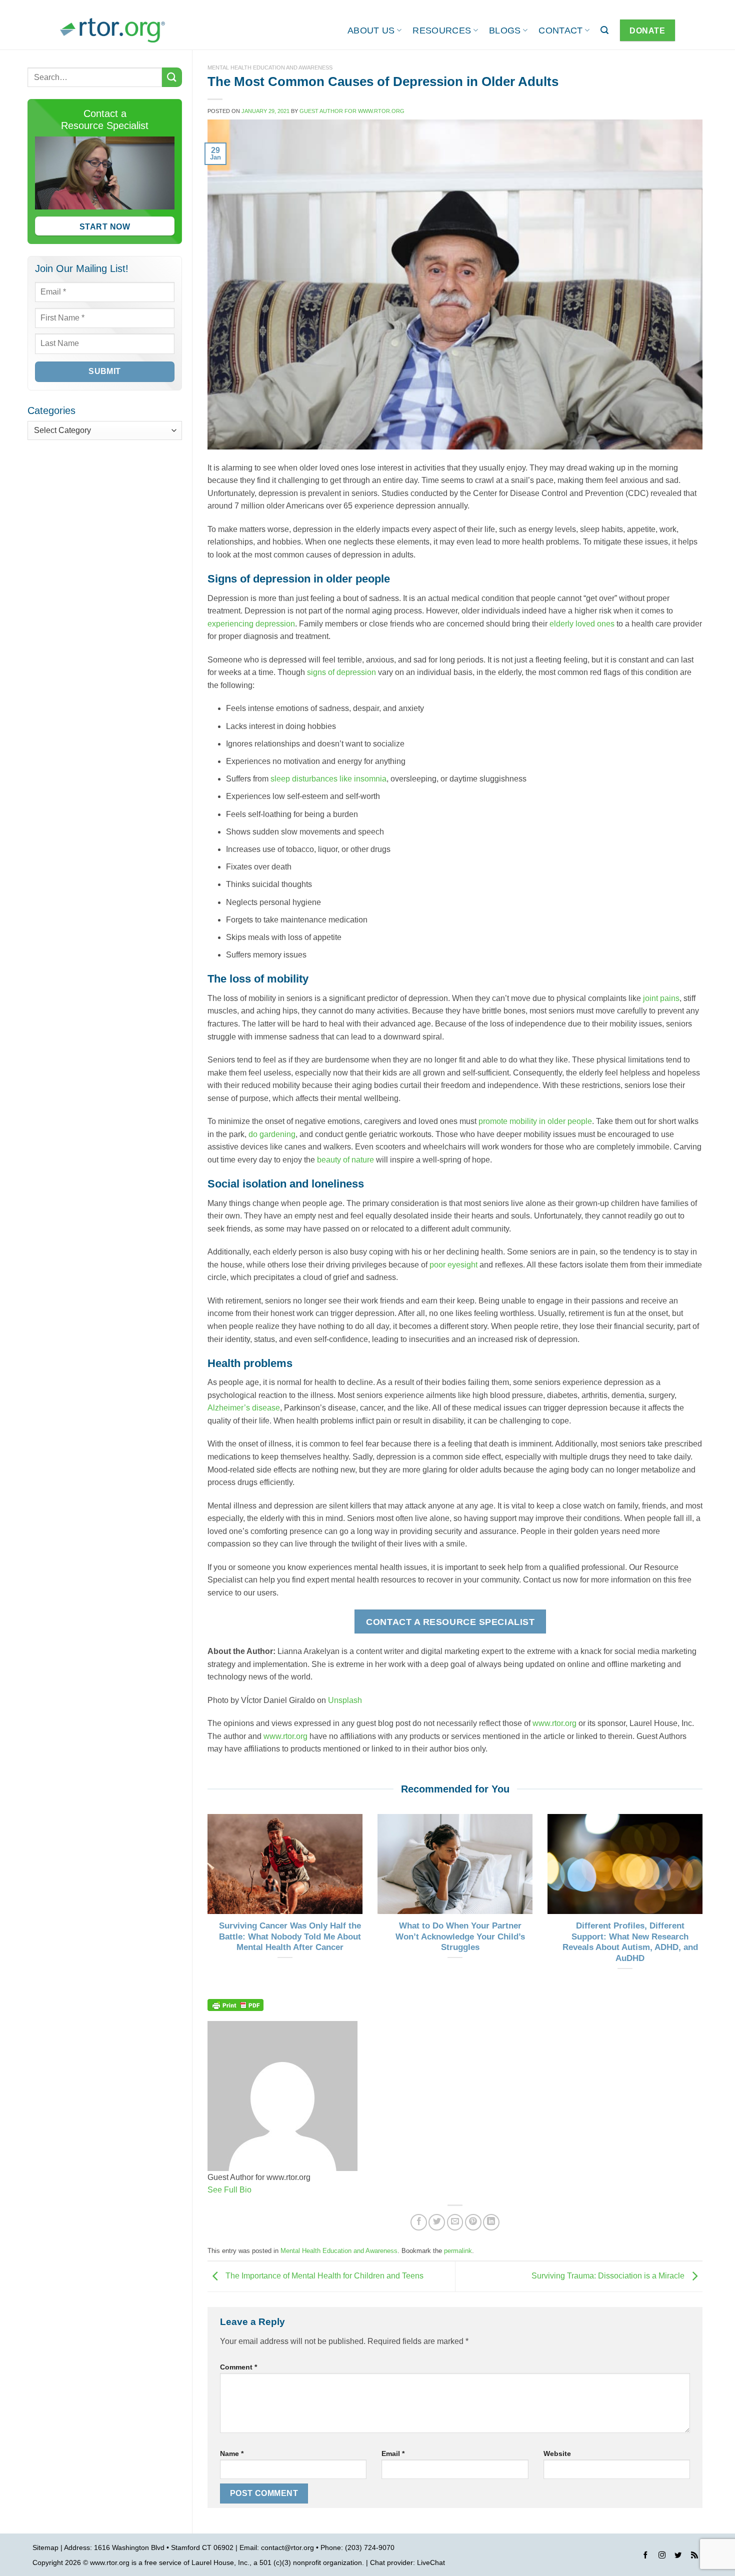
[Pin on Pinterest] (473, 2222)
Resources (442, 30)
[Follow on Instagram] (662, 2556)
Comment (238, 2367)
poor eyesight (453, 1265)
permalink (458, 2251)
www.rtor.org (554, 1723)
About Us (371, 30)
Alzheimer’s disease (244, 1408)
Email (393, 2453)
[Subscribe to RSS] (694, 2556)
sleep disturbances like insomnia (328, 779)
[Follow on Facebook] (645, 2556)
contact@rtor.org (287, 2547)
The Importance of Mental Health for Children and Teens (323, 2276)
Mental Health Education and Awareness (270, 67)
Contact (560, 30)
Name (232, 2453)
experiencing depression (251, 624)
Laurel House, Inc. (220, 2562)
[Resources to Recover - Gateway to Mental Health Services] (112, 30)
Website (557, 2453)
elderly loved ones (582, 624)
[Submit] (172, 77)
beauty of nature (345, 1160)
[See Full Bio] (257, 2190)
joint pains (661, 998)
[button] (604, 30)
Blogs (505, 30)
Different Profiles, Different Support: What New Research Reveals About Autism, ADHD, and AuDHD (630, 1942)
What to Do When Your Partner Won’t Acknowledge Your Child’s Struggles (460, 1936)
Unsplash (345, 1700)
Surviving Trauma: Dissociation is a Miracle (609, 2276)
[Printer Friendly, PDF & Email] (235, 2004)
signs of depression (341, 672)
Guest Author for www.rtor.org (352, 111)
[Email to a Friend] (455, 2222)
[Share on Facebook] (419, 2222)
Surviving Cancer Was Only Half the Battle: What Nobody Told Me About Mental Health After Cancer (290, 1936)
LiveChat (431, 2562)
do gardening (272, 1134)
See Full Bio (229, 2190)
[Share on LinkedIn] (491, 2222)
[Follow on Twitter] (678, 2556)
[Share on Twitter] (437, 2222)
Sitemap (45, 2547)
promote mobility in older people (535, 1121)
